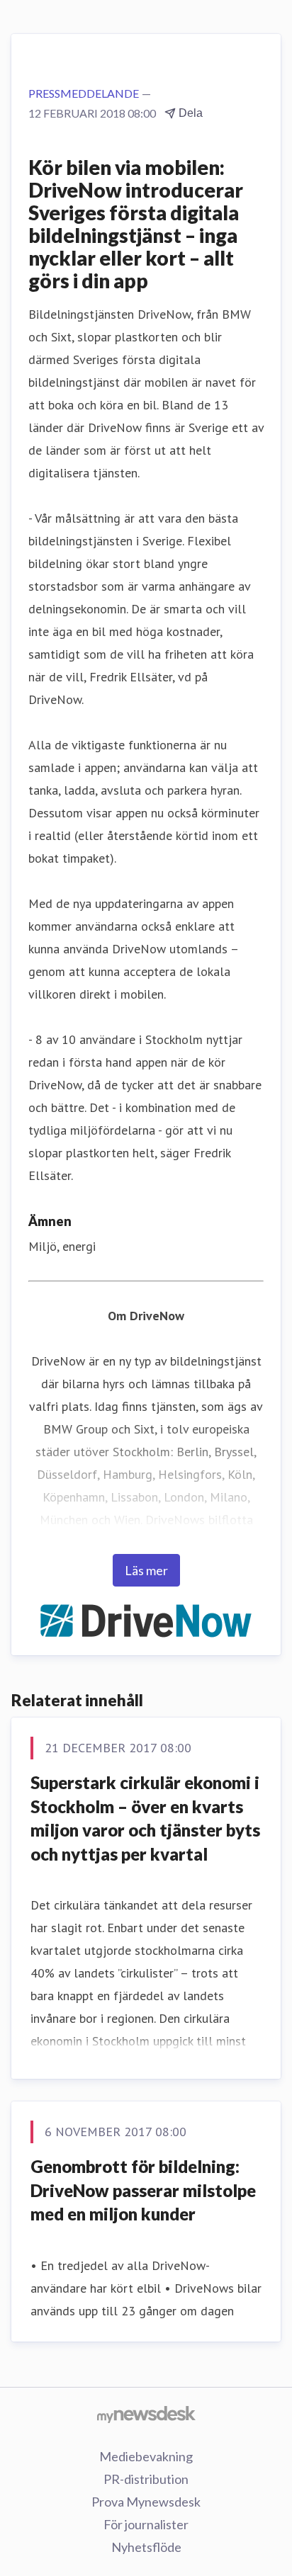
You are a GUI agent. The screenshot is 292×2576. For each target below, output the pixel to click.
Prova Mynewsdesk (146, 2502)
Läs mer (146, 1570)
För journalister (146, 2524)
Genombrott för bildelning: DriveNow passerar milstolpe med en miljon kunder (143, 2190)
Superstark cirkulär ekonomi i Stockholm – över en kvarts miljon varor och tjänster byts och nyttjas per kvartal (145, 1818)
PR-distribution (146, 2479)
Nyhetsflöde (146, 2547)
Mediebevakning (146, 2456)
